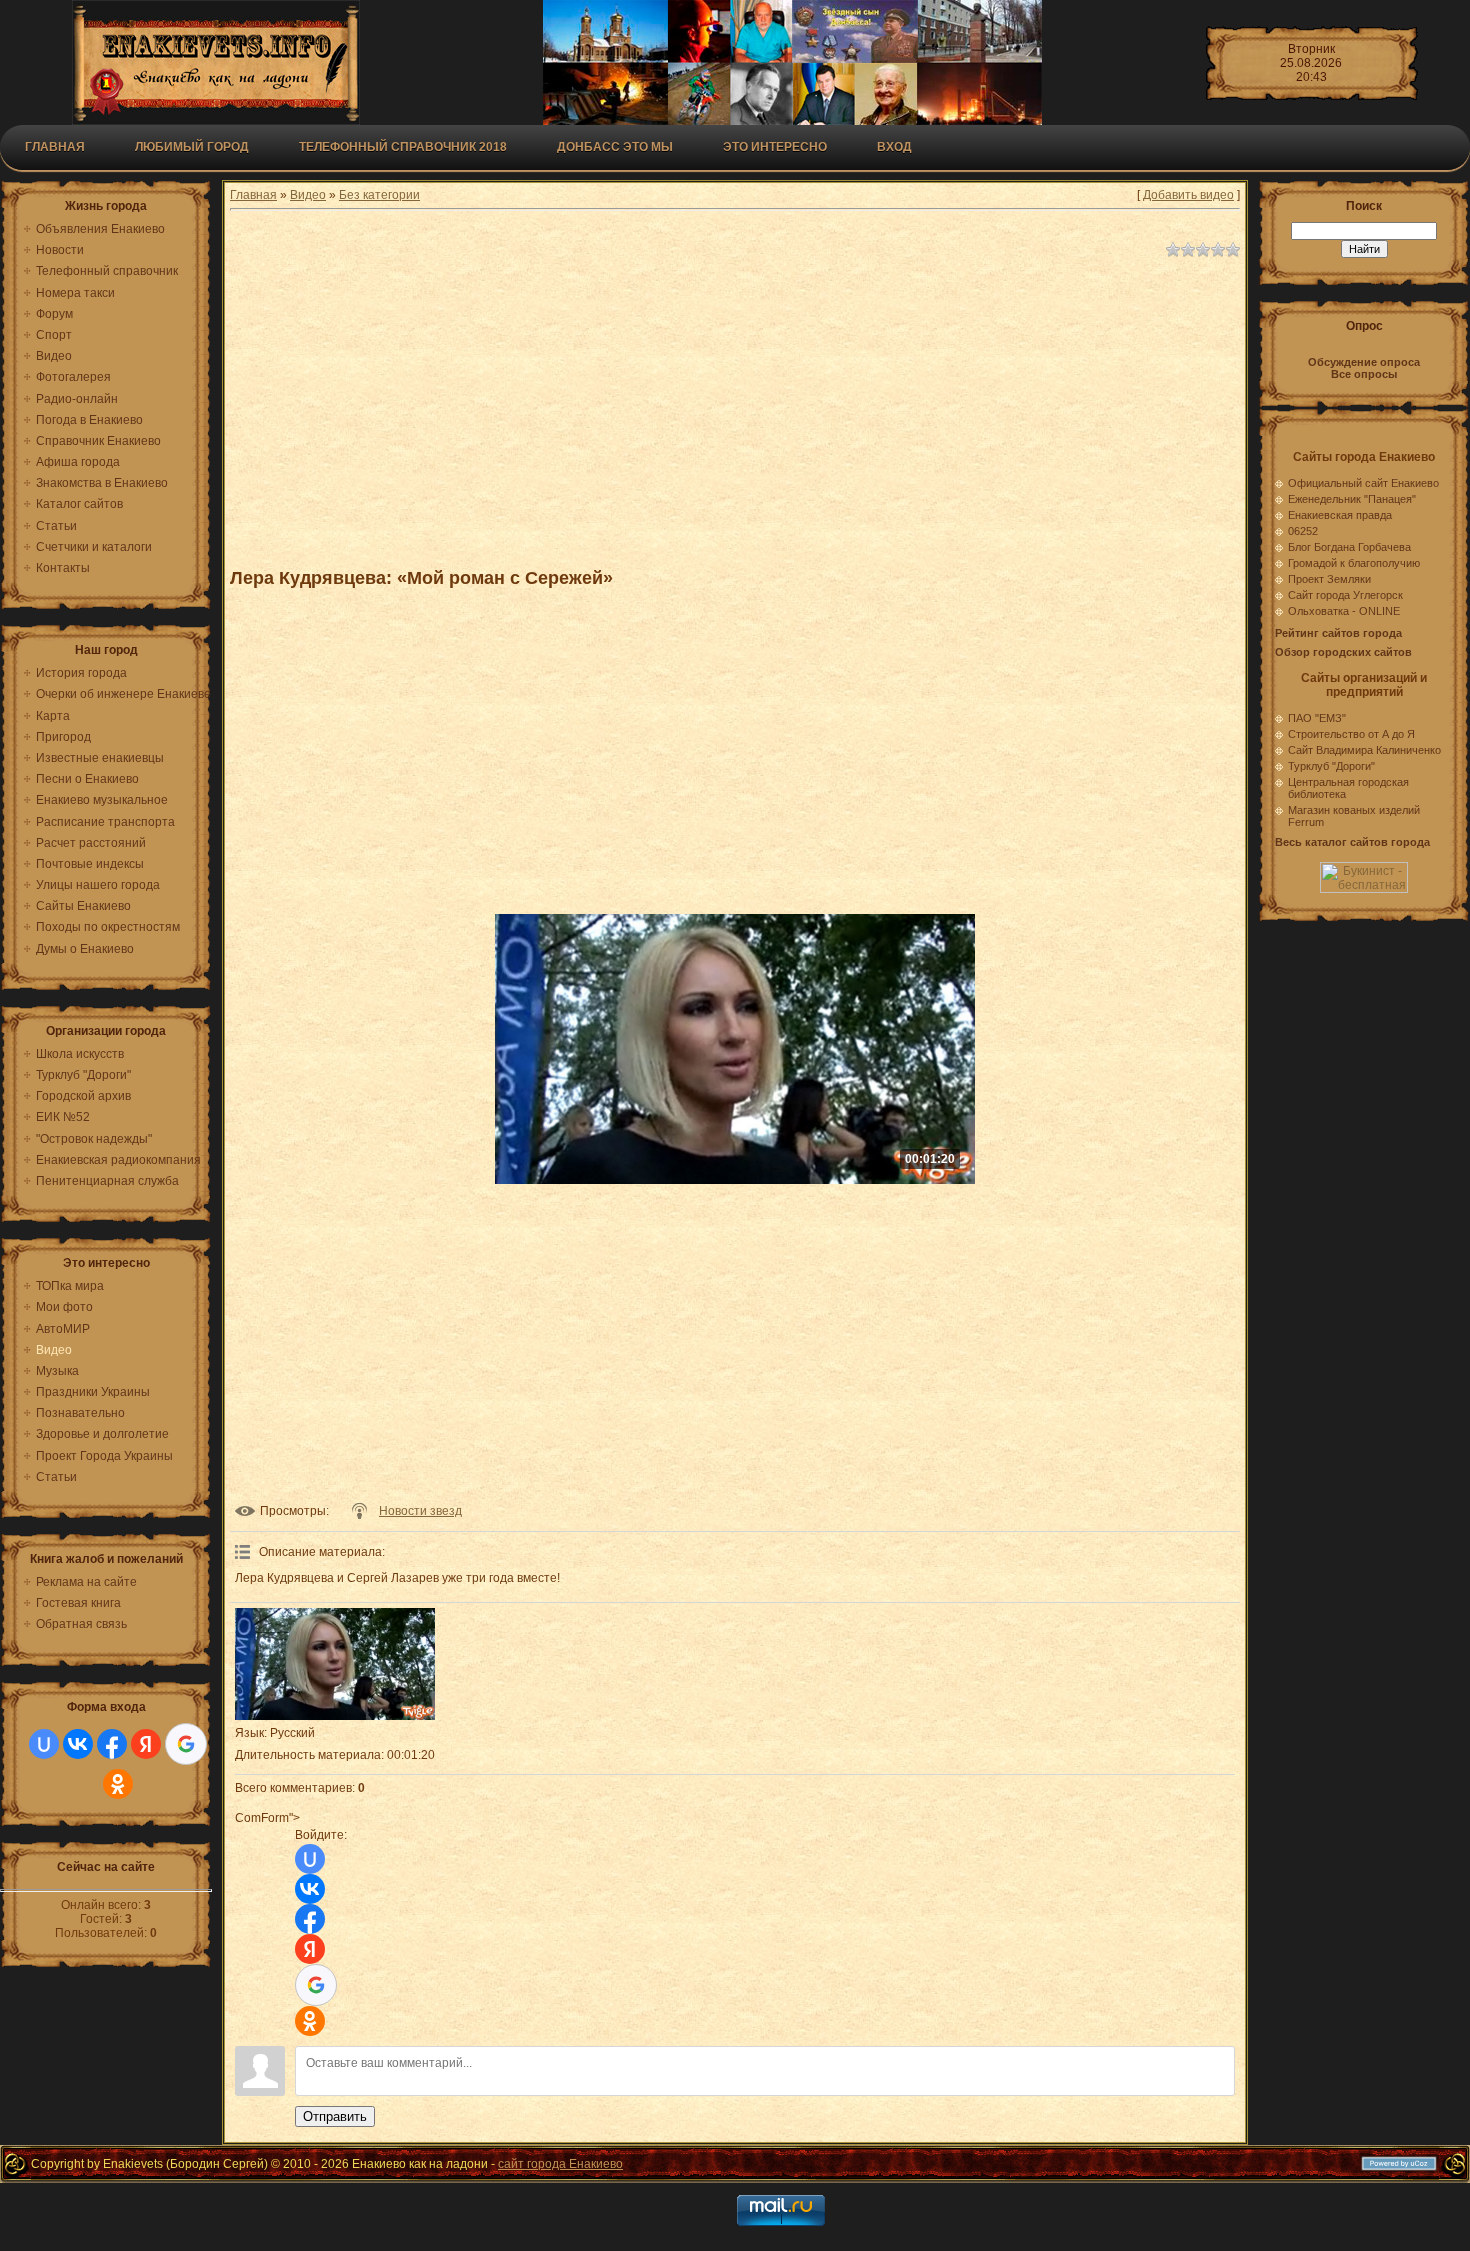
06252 (1303, 531)
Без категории (379, 195)
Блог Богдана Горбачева (1349, 547)
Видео (308, 195)
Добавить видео (1188, 195)
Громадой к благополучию (1354, 563)
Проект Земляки (1329, 579)
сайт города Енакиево (560, 2164)
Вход (894, 147)
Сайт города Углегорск (1345, 595)
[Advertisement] (720, 404)
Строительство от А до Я (1351, 734)
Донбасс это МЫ (615, 147)
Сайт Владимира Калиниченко (1364, 750)
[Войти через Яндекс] (146, 1744)
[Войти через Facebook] (112, 1744)
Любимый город (192, 147)
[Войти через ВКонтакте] (78, 1744)
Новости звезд (420, 1511)
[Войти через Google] (186, 1744)
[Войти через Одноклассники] (118, 1784)
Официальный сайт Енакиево (1363, 483)
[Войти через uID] (44, 1744)
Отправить (335, 2116)
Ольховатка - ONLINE (1344, 611)
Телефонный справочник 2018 (403, 147)
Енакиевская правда (1340, 515)
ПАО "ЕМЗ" (1317, 718)
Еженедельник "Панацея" (1352, 499)
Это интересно (775, 147)
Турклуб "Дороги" (1331, 766)
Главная (55, 147)
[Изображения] (335, 1664)
